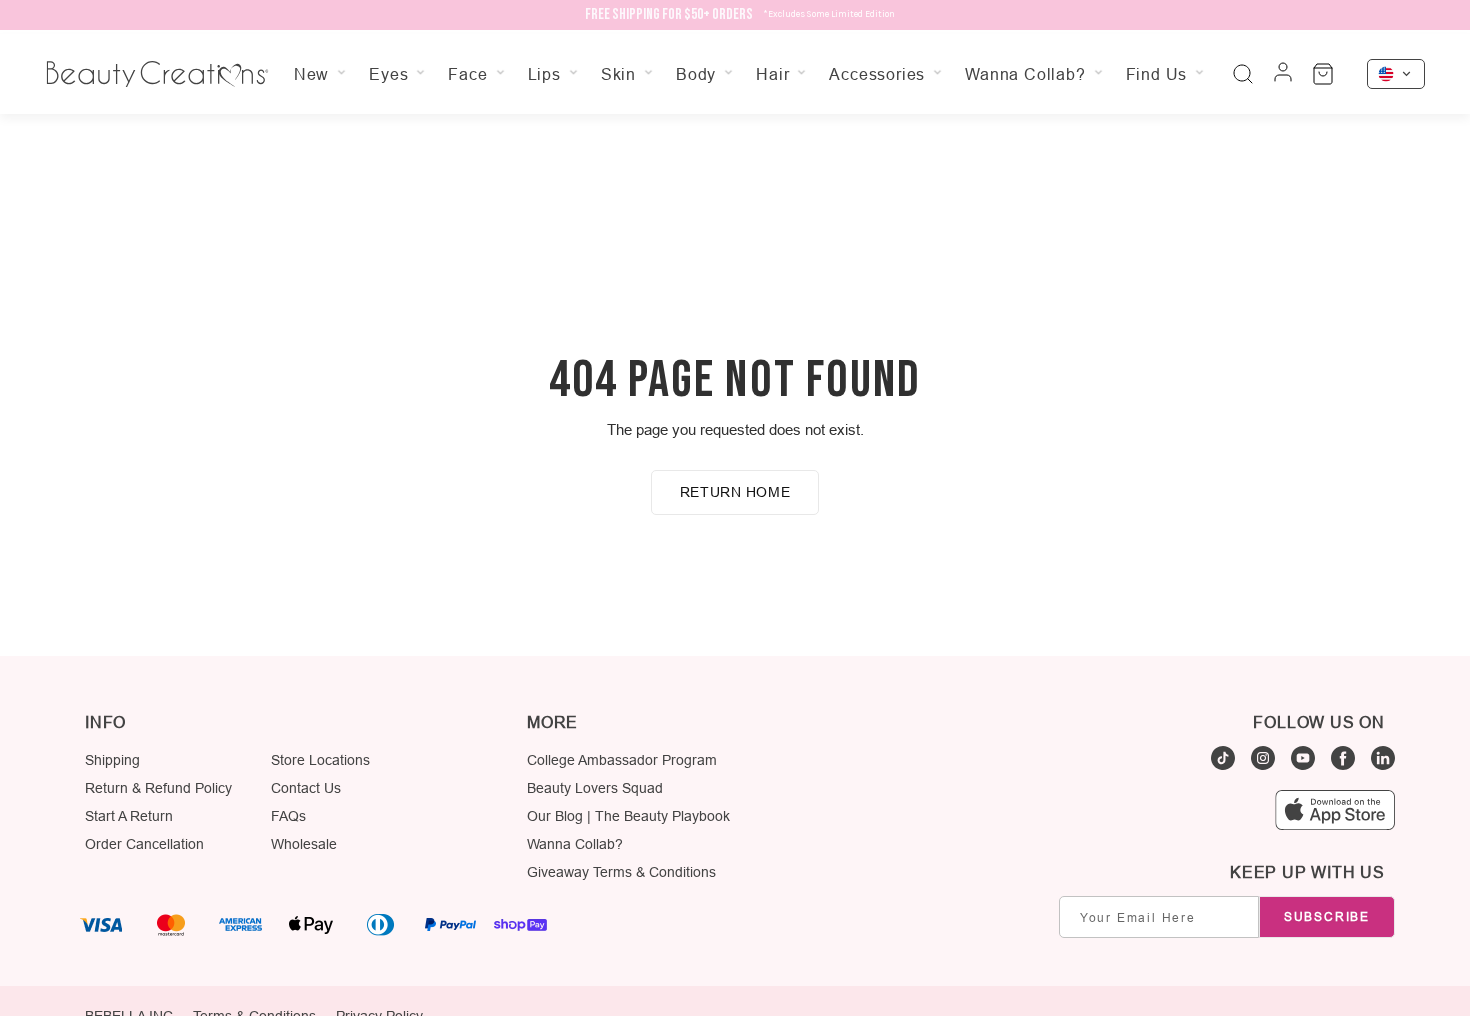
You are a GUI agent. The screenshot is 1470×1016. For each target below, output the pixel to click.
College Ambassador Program (622, 760)
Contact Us (306, 788)
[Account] (1283, 74)
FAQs (288, 816)
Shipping (112, 760)
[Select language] (1396, 74)
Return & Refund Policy (158, 788)
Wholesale (304, 844)
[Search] (1243, 74)
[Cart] (1323, 74)
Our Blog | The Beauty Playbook (628, 816)
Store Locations (320, 760)
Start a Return (129, 816)
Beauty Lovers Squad (595, 788)
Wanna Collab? (575, 844)
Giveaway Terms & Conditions (621, 872)
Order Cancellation (144, 844)
